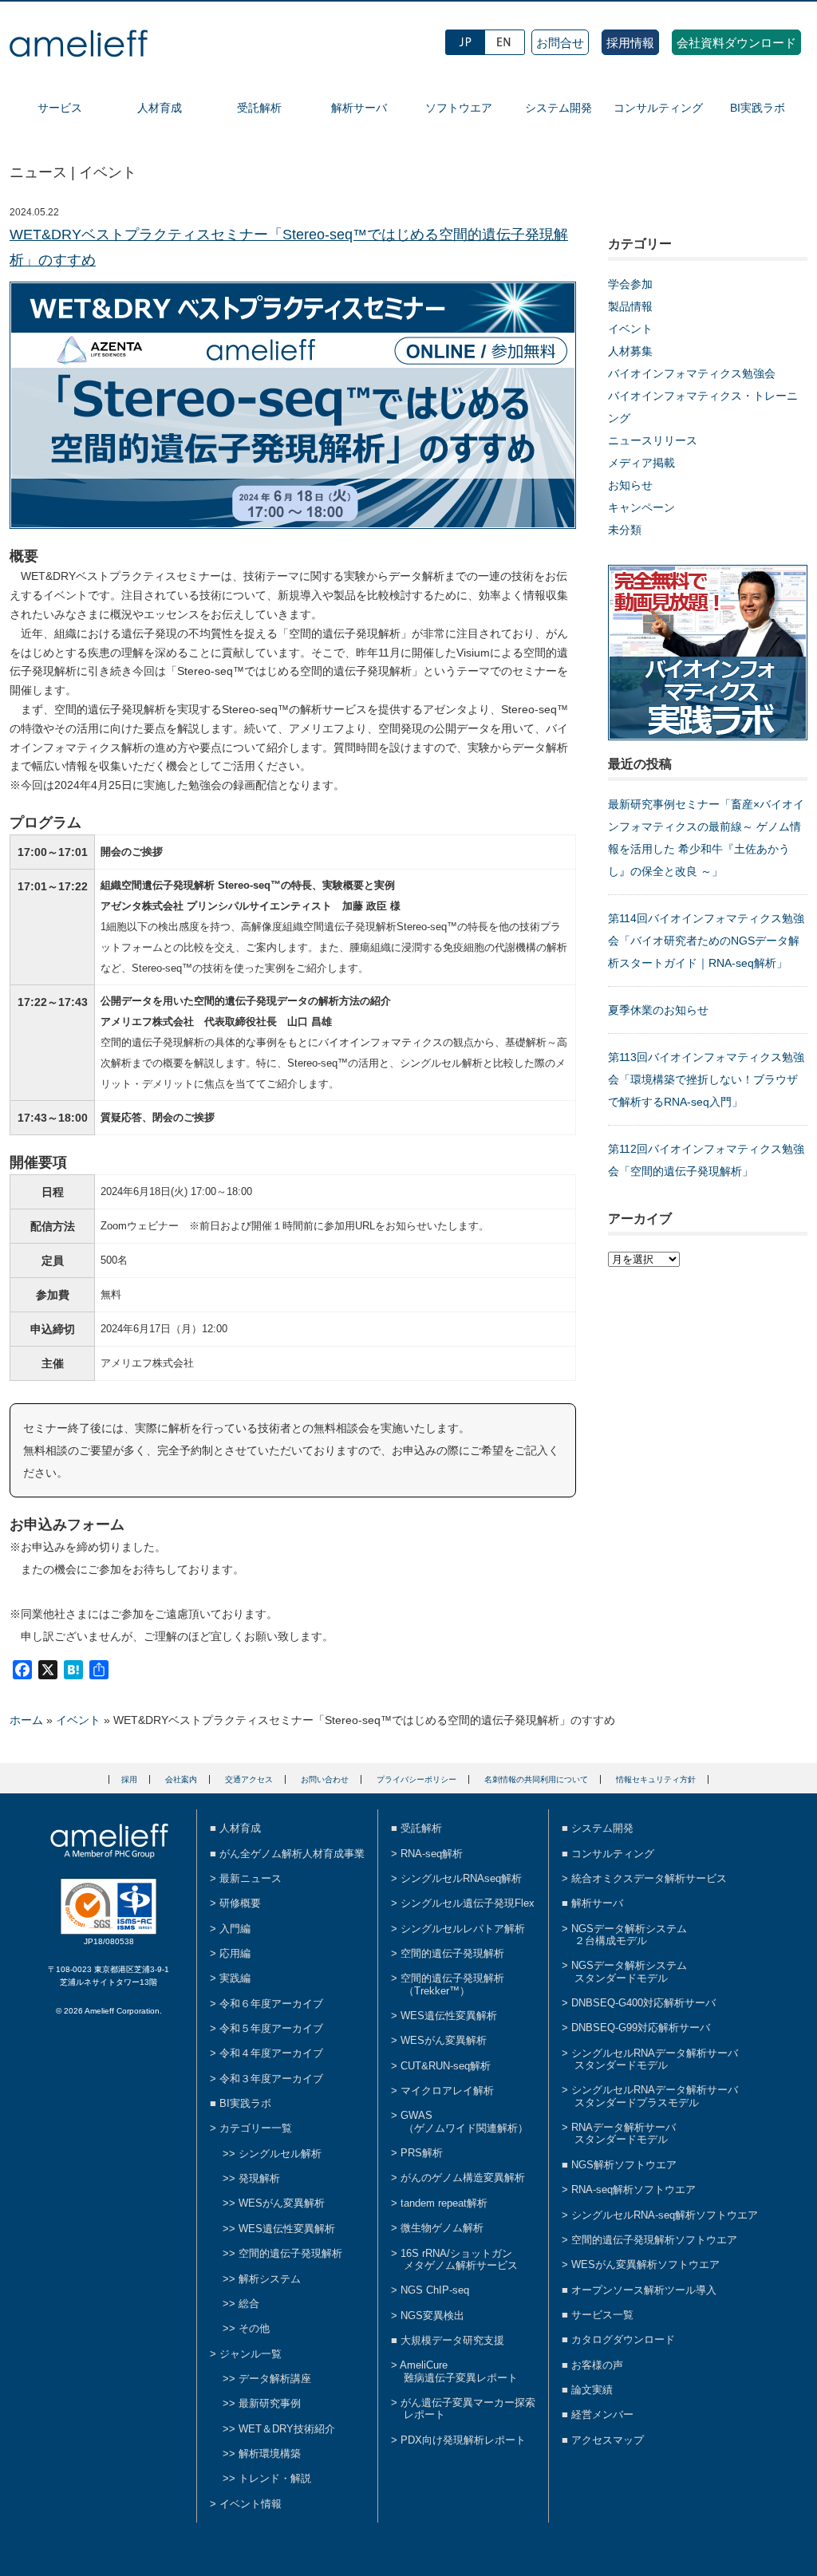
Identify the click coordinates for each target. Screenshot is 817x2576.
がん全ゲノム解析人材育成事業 (292, 1854)
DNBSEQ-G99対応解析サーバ (641, 2028)
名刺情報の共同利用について (536, 1779)
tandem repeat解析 (444, 2203)
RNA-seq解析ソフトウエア (633, 2189)
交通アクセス (249, 1779)
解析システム (270, 2279)
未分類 (625, 530)
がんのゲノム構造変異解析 (463, 2178)
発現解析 (259, 2178)
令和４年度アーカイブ (271, 2053)
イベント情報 (251, 2504)
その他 (254, 2328)
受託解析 (259, 108)
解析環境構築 (270, 2454)
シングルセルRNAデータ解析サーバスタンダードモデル (655, 2059)
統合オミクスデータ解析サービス (649, 1878)
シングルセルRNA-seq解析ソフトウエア (665, 2215)
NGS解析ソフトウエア (624, 2165)
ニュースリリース (653, 440)
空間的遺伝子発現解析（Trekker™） (452, 1984)
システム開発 (558, 108)
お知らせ (630, 485)
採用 (129, 1779)
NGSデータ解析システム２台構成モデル (629, 1935)
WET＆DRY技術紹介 (287, 2429)
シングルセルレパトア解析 (463, 1929)
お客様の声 (597, 2365)
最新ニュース (251, 1878)
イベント (630, 329)
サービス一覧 (602, 2315)
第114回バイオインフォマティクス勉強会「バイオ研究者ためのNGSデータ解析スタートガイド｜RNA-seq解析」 (706, 941)
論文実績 (592, 2390)
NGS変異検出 (432, 2316)
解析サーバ (359, 108)
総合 (249, 2304)
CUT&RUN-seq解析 (446, 2066)
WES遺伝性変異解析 (287, 2229)
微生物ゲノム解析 (442, 2228)
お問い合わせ (325, 1779)
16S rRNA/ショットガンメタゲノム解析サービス (459, 2259)
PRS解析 (422, 2153)
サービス (60, 108)
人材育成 (160, 108)
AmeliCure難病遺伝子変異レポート (459, 2371)
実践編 (235, 1978)
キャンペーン (641, 507)
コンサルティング (658, 108)
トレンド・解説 (275, 2478)
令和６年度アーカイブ (271, 2004)
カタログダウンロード (623, 2339)
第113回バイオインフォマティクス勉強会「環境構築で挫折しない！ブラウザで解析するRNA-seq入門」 (706, 1079)
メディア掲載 (641, 463)
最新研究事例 (270, 2403)
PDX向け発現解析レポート (463, 2440)
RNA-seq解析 (432, 1854)
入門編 (235, 1929)
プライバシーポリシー (416, 1779)
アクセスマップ (608, 2440)
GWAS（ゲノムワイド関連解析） (464, 2121)
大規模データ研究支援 (452, 2340)
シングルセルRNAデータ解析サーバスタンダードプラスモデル (655, 2096)
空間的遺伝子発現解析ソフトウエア (654, 2240)
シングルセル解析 (280, 2154)
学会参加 (630, 284)
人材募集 (630, 351)
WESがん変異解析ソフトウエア (645, 2264)
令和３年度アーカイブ (271, 2079)
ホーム (26, 1720)
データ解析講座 (275, 2379)
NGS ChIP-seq (435, 2290)
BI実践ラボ (758, 108)
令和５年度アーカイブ (271, 2028)
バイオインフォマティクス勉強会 (692, 373)
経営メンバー (602, 2414)
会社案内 (181, 1779)
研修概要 (240, 1903)
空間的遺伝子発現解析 (290, 2253)
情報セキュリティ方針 (656, 1779)
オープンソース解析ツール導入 (644, 2290)
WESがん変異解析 (282, 2203)
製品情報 (630, 306)
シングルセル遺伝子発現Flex (468, 1903)
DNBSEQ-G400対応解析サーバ (643, 2003)
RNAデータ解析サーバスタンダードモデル (624, 2133)
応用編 (235, 1953)
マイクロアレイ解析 (447, 2091)
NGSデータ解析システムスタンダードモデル (629, 1971)
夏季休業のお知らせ (658, 1010)
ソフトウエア (459, 108)
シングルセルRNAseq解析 (461, 1878)
